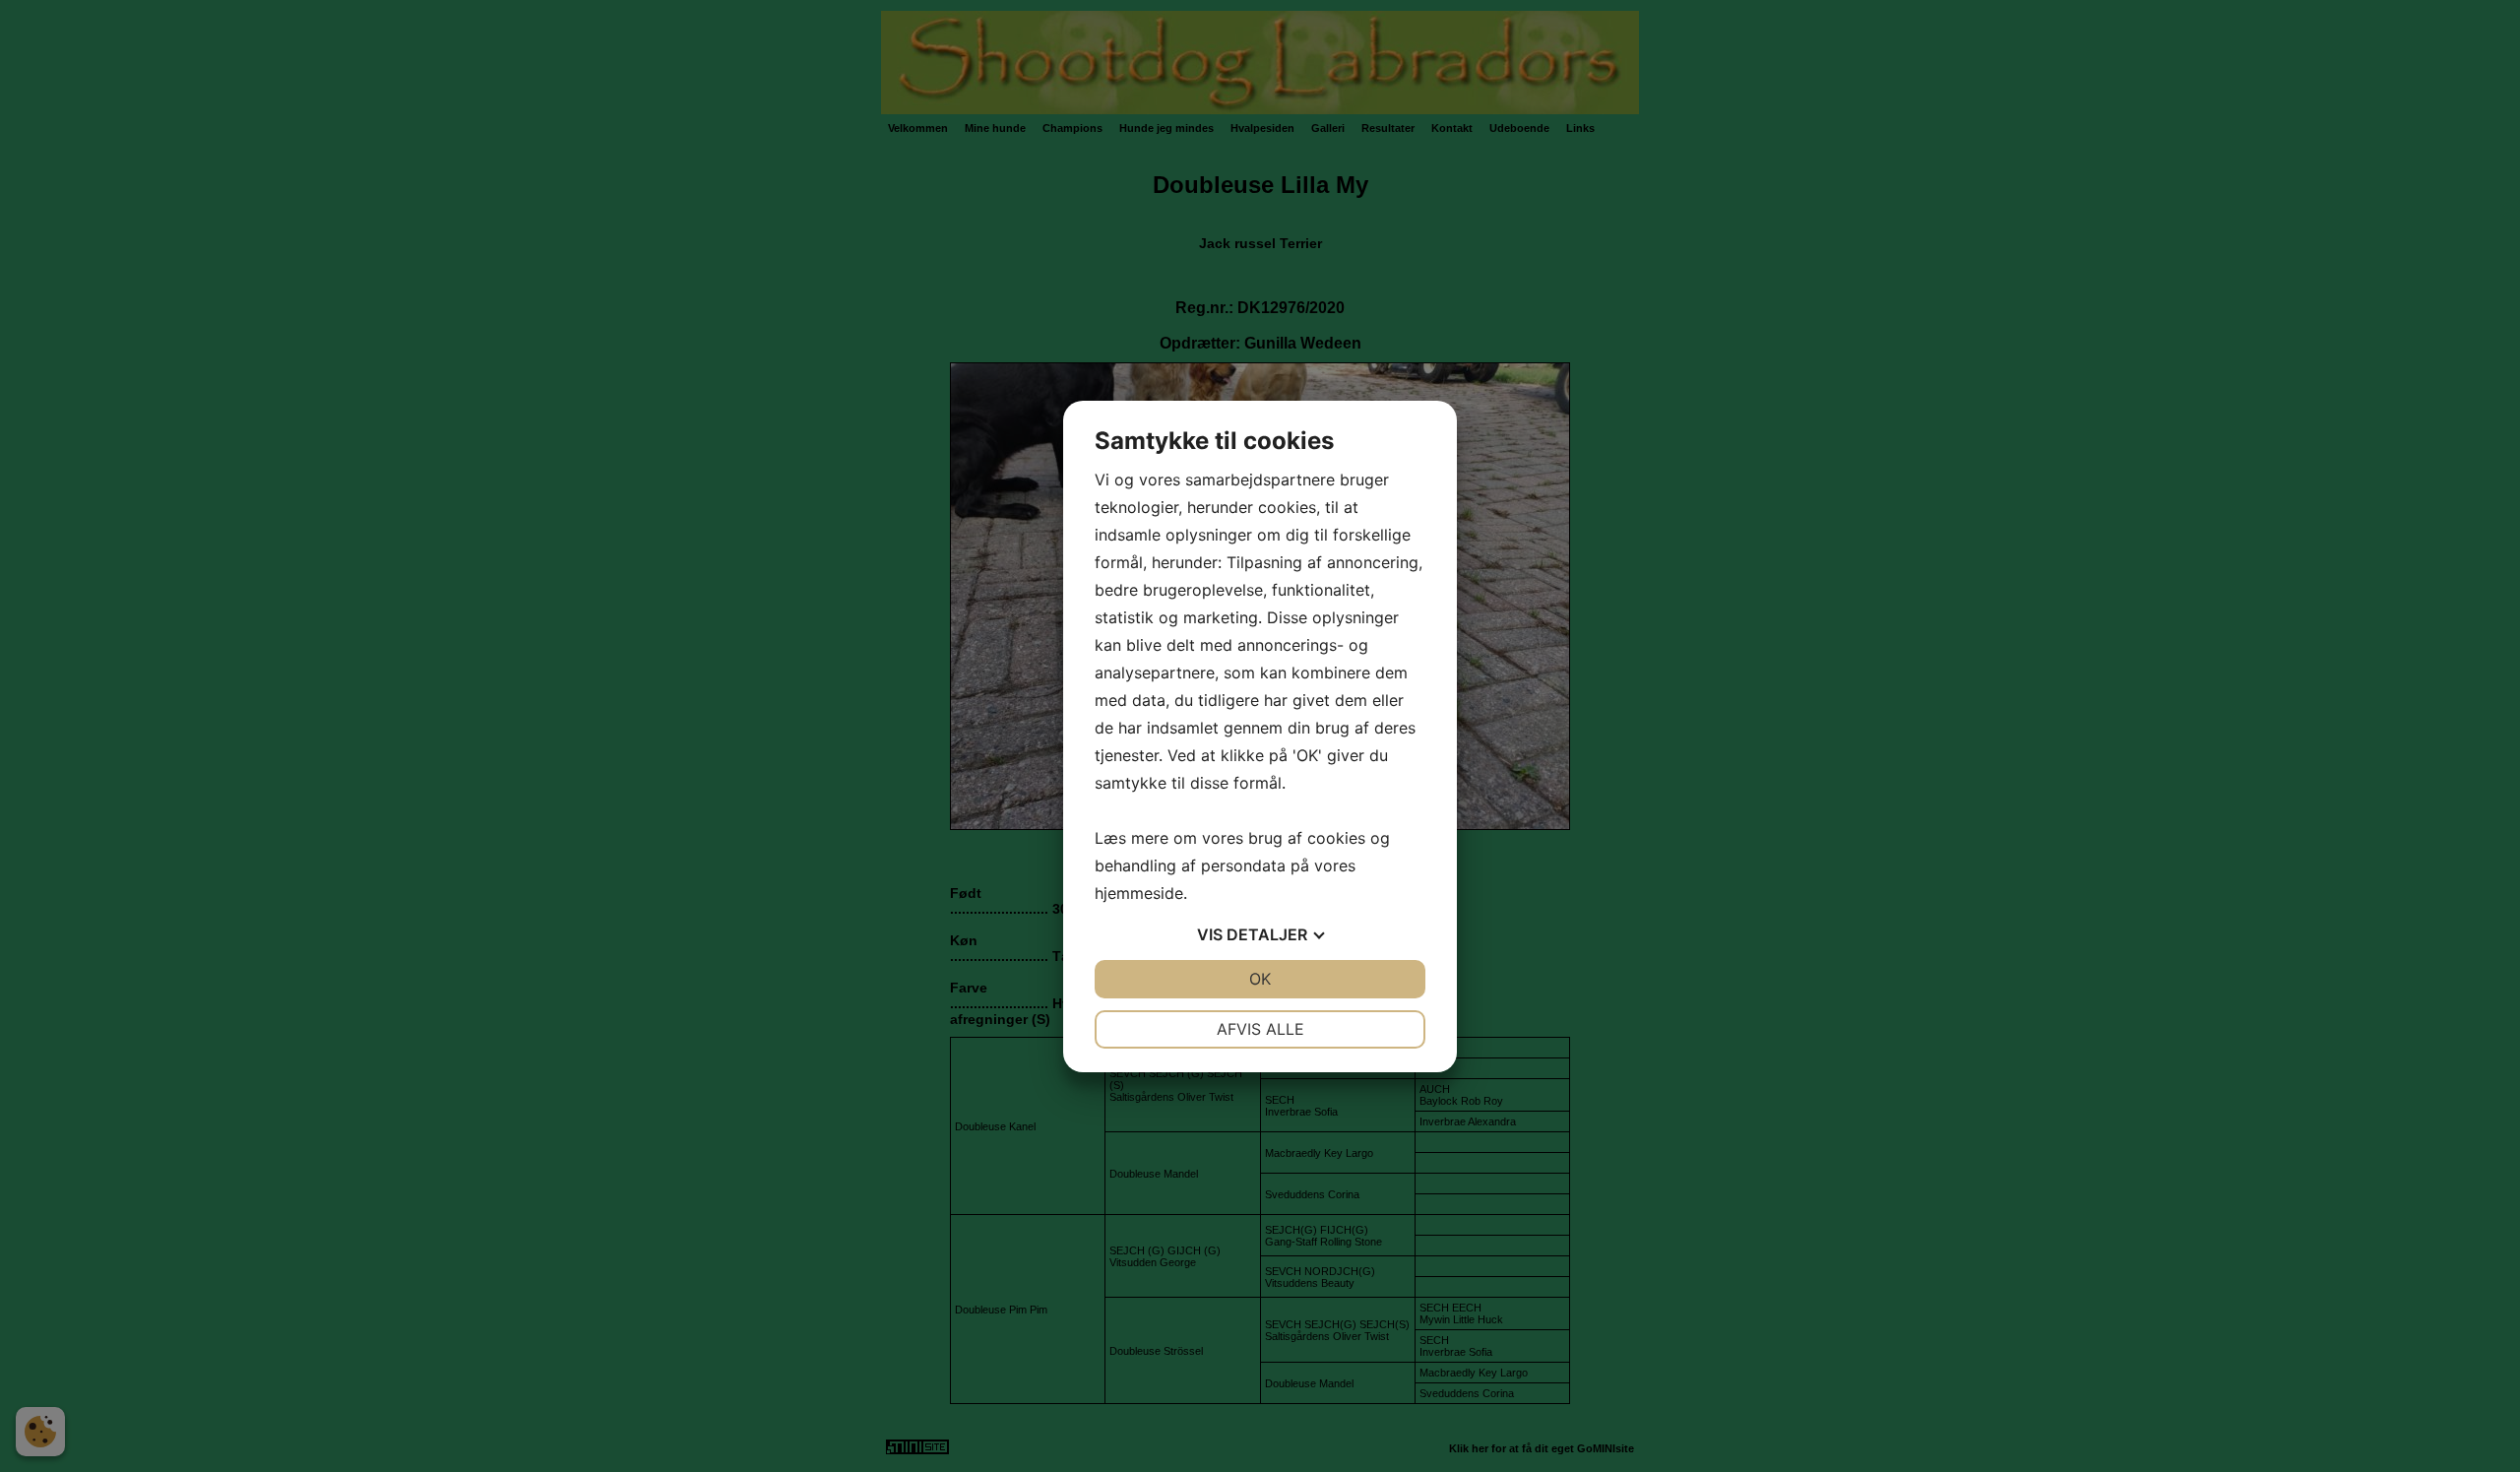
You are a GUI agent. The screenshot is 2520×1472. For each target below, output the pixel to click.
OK (1260, 979)
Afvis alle (1260, 1029)
